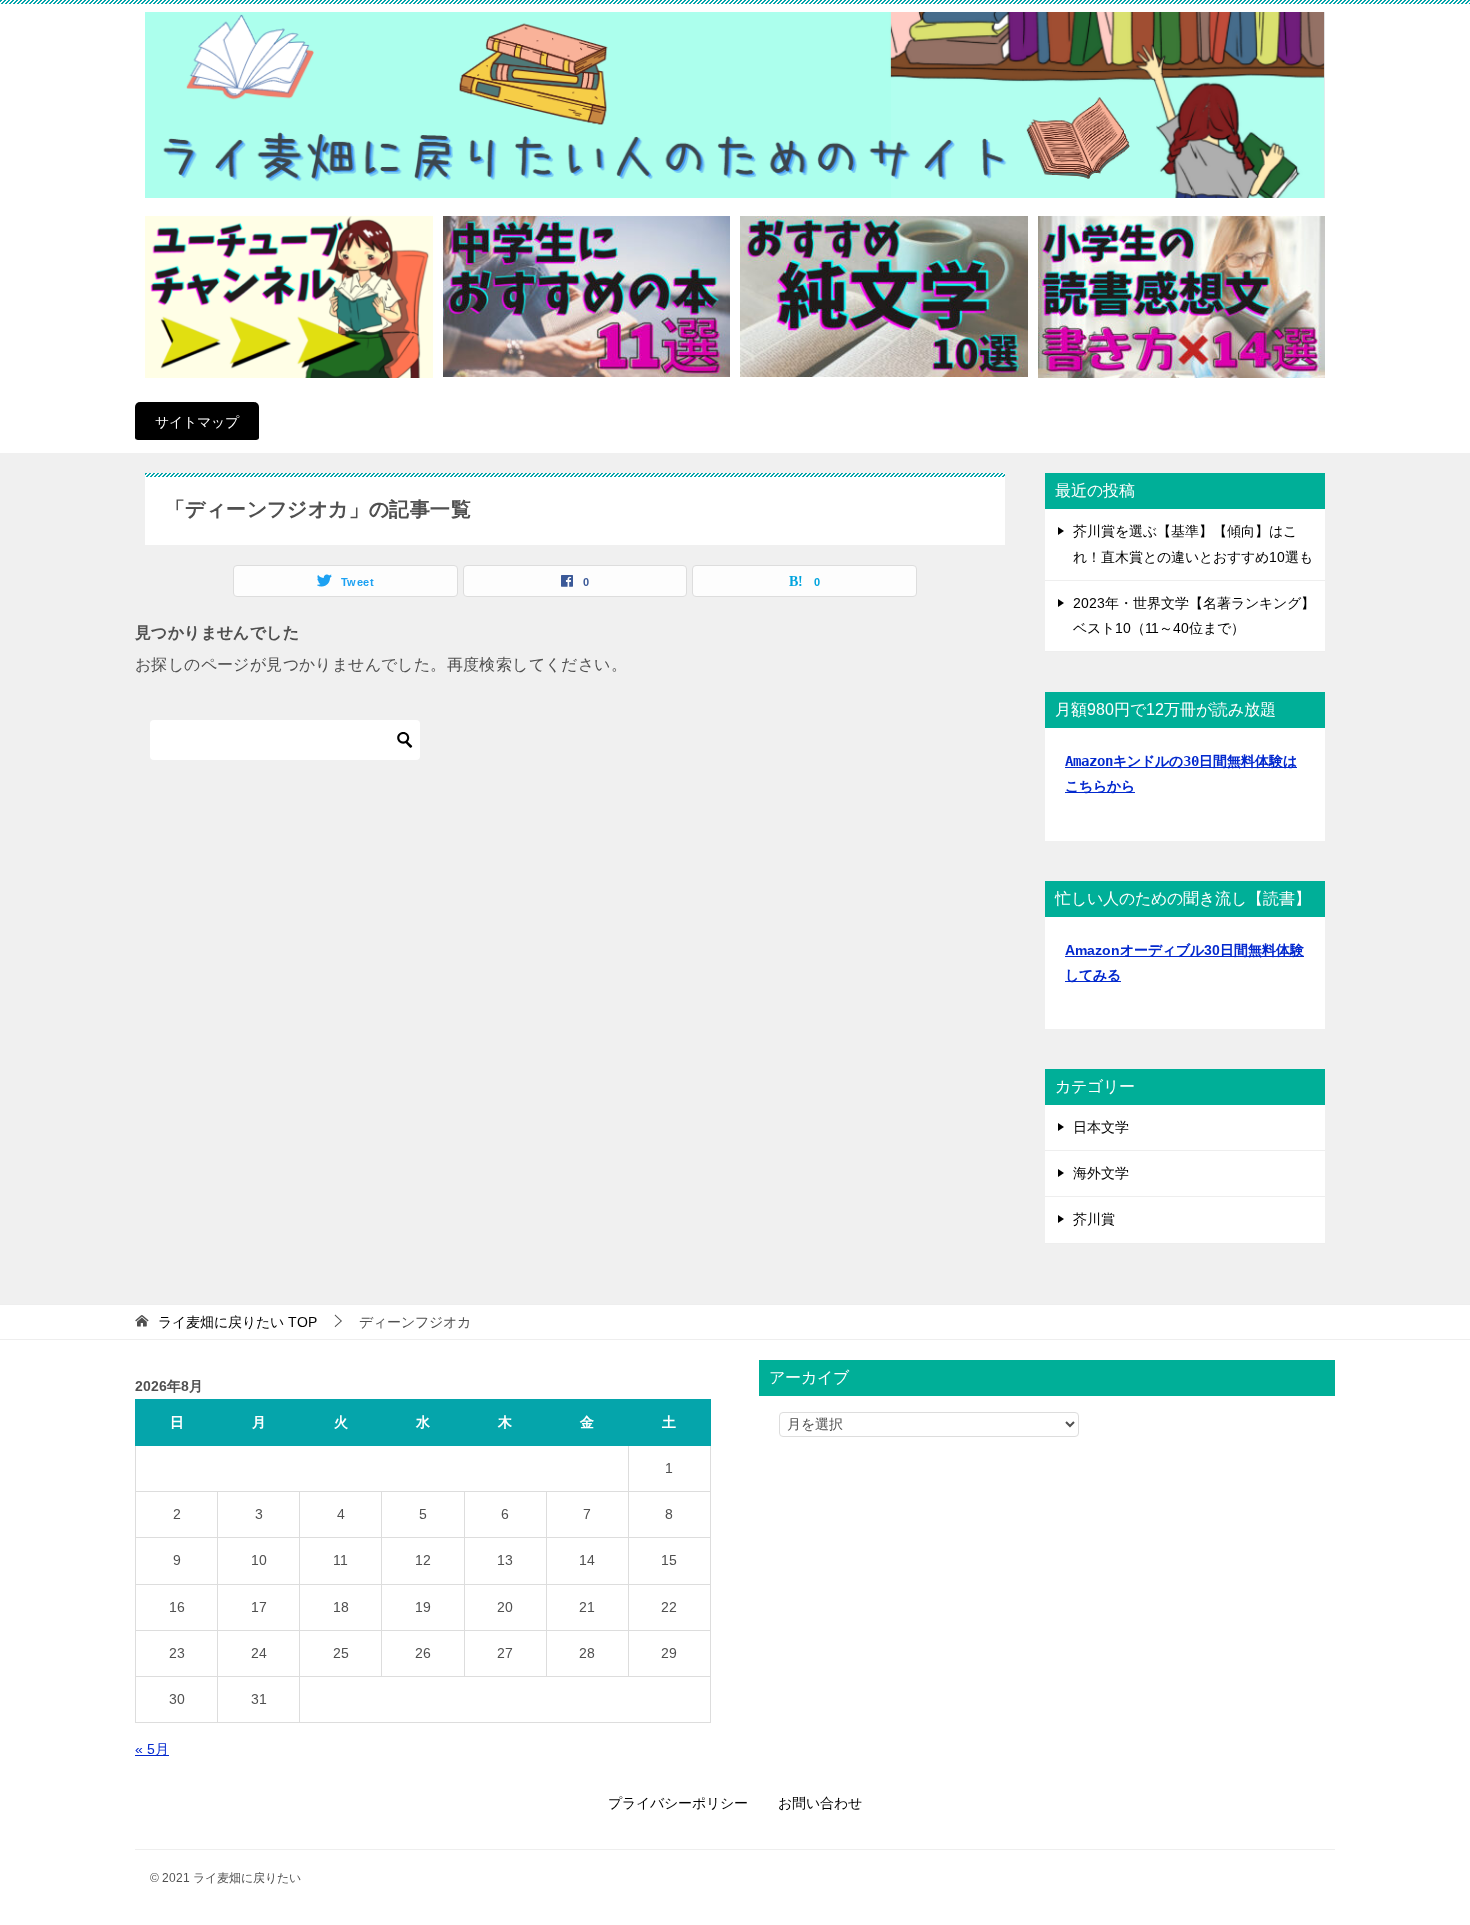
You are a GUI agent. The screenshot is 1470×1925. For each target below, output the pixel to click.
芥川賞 (1094, 1219)
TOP (237, 1322)
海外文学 (1101, 1173)
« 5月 (152, 1749)
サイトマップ (197, 422)
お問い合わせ (820, 1803)
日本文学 (1101, 1127)
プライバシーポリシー (678, 1803)
